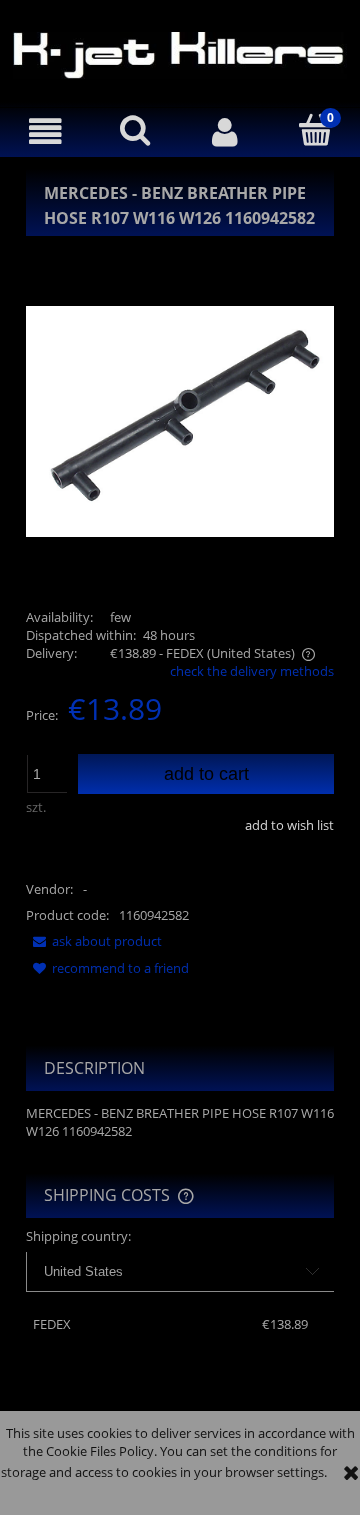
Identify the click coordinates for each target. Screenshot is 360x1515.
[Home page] (180, 53)
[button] (45, 131)
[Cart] (315, 130)
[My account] (225, 131)
